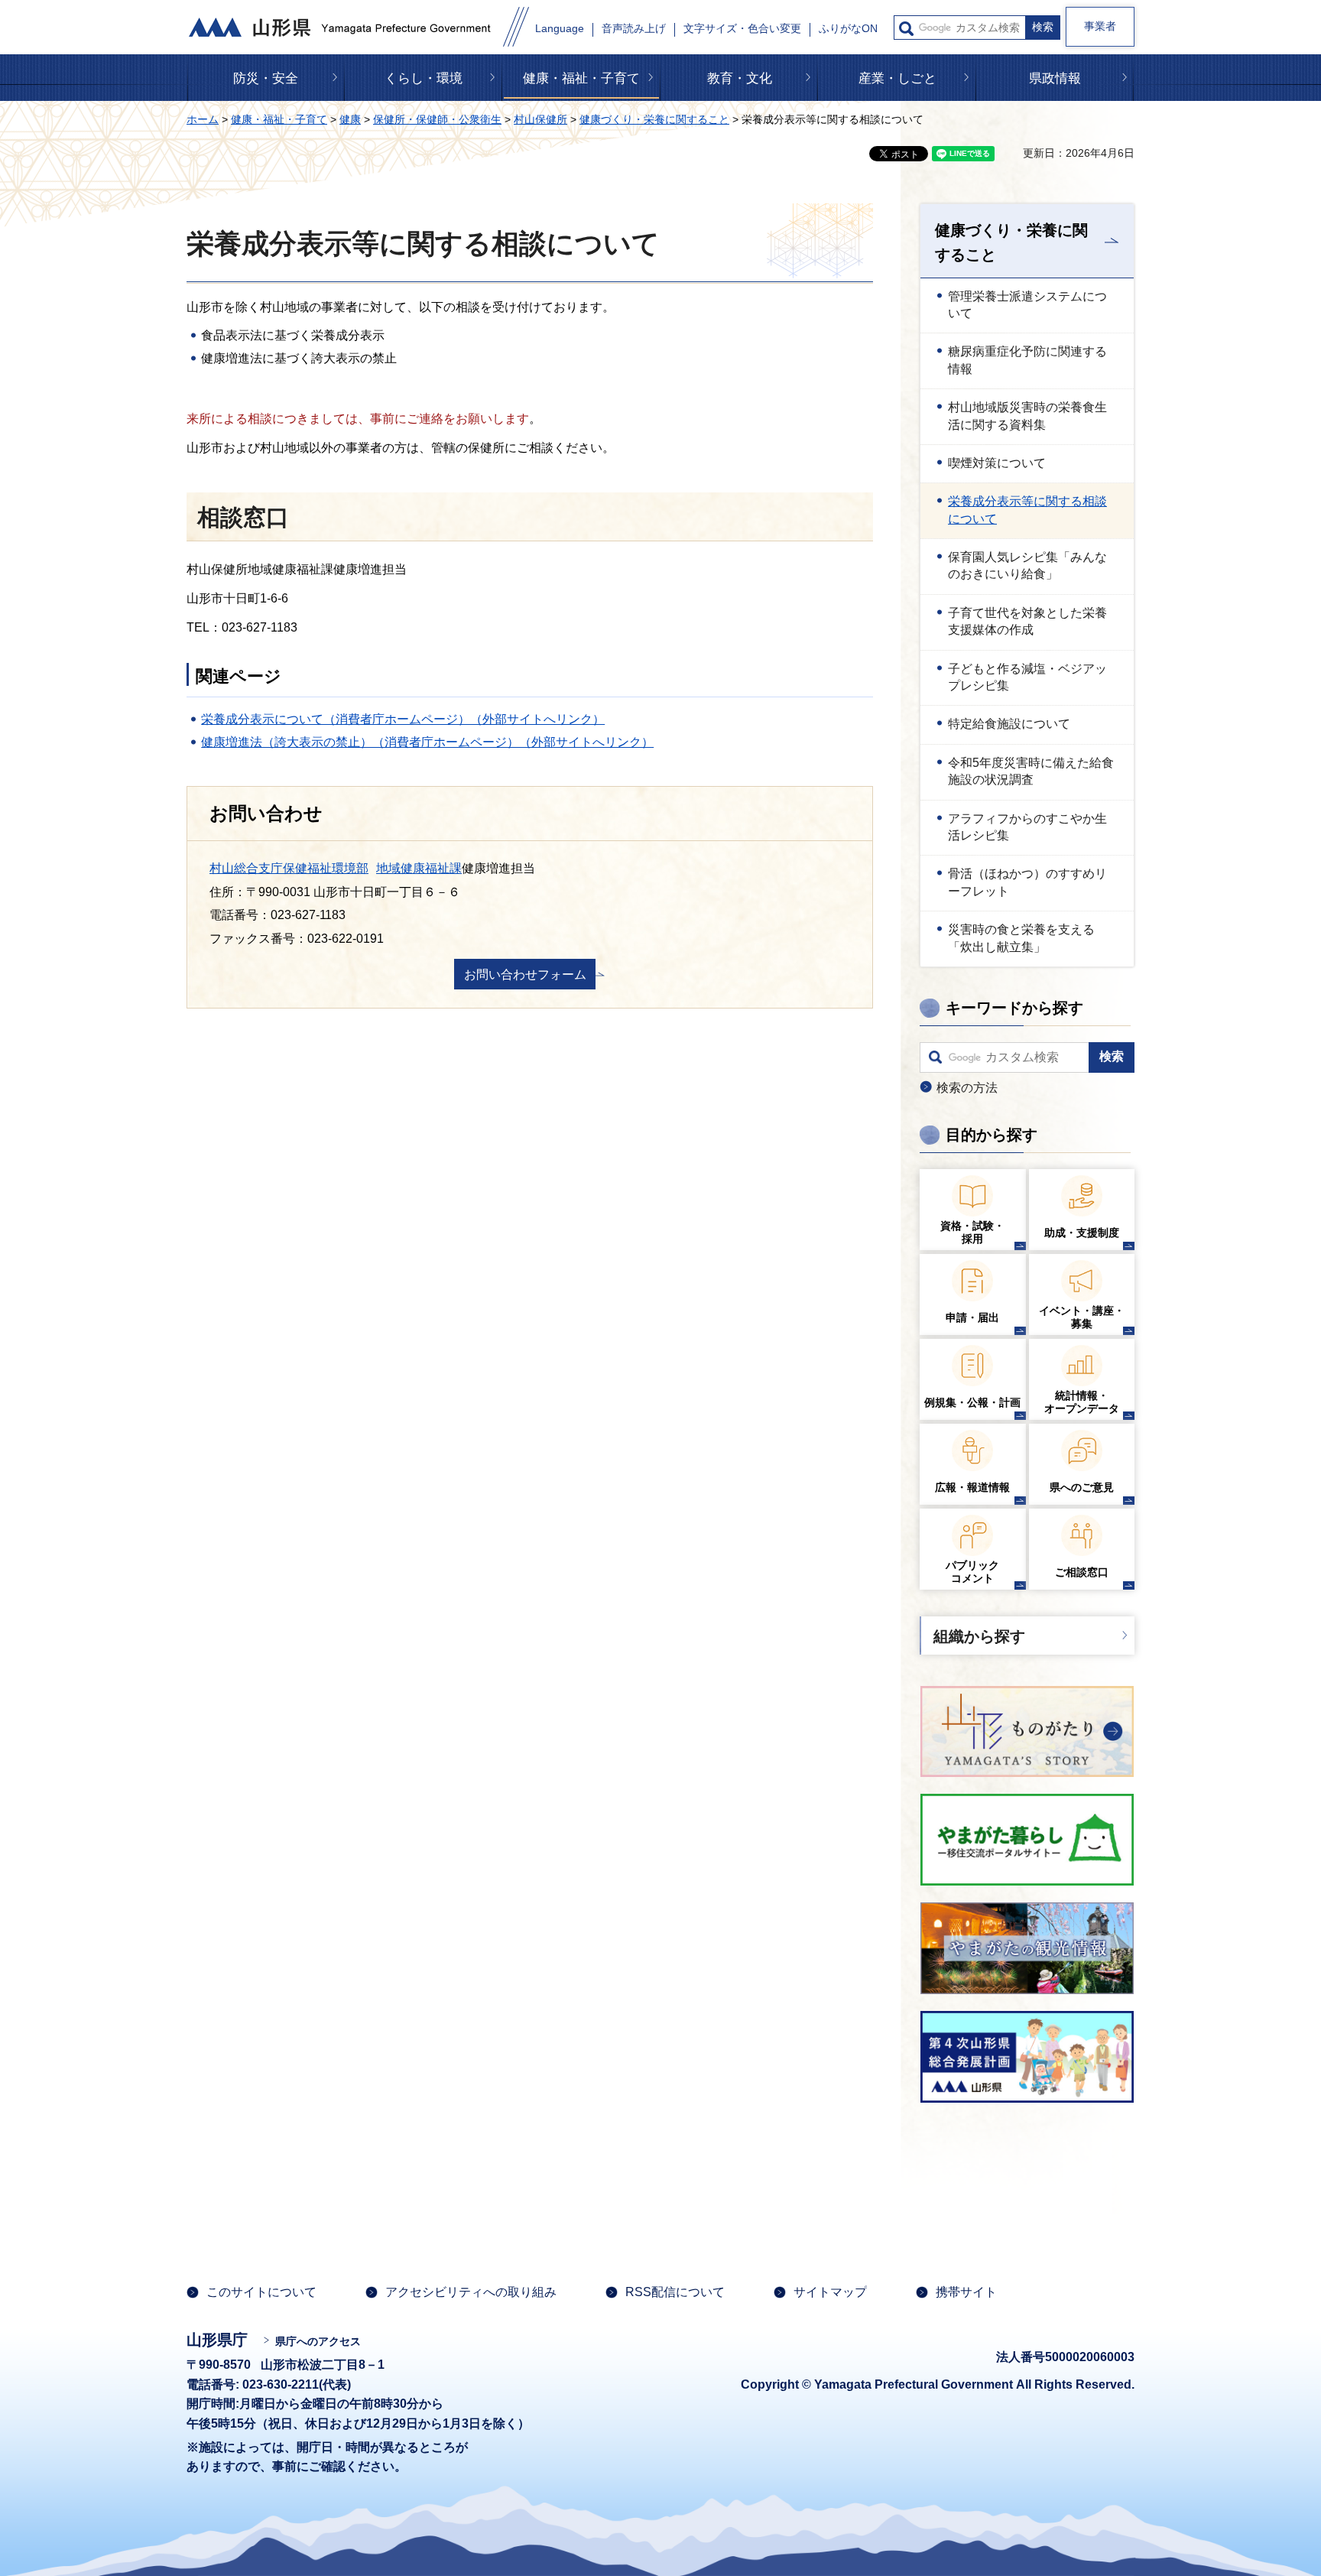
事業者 (1100, 26)
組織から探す (979, 1636)
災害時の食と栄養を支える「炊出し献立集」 (1021, 938)
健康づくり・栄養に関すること (654, 119)
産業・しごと (897, 78)
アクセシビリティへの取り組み (471, 2292)
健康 (350, 119)
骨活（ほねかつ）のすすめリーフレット (1027, 882)
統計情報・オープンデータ (1082, 1402)
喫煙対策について (997, 463)
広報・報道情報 (972, 1487)
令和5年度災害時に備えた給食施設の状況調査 (1031, 771)
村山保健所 (540, 119)
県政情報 (1055, 78)
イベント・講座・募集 (1082, 1317)
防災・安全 (266, 78)
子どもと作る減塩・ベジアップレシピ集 (1027, 677)
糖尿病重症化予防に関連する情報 (1027, 360)
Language (560, 29)
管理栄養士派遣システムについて (1027, 305)
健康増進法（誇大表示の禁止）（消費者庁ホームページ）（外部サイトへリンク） (427, 742)
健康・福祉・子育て (581, 78)
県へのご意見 (1082, 1487)
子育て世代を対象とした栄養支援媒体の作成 (1027, 621)
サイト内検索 (906, 29)
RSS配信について (675, 2292)
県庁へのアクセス (318, 2341)
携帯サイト (966, 2292)
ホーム (203, 119)
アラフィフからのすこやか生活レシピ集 (1027, 827)
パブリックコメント (972, 1572)
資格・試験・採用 (972, 1232)
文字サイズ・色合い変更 (742, 29)
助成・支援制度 (1082, 1233)
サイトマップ (830, 2292)
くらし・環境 (424, 78)
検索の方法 (967, 1088)
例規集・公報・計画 (972, 1402)
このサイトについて (261, 2292)
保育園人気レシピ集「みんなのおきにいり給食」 (1027, 565)
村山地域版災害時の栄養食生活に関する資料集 (1027, 416)
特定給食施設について (1009, 724)
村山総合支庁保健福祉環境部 (289, 868)
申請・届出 (972, 1317)
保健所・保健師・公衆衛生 (437, 119)
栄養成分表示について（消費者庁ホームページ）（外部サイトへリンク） (403, 719)
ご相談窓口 (1082, 1572)
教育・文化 (740, 78)
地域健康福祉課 (419, 868)
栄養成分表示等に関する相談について (1027, 510)
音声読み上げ (634, 29)
